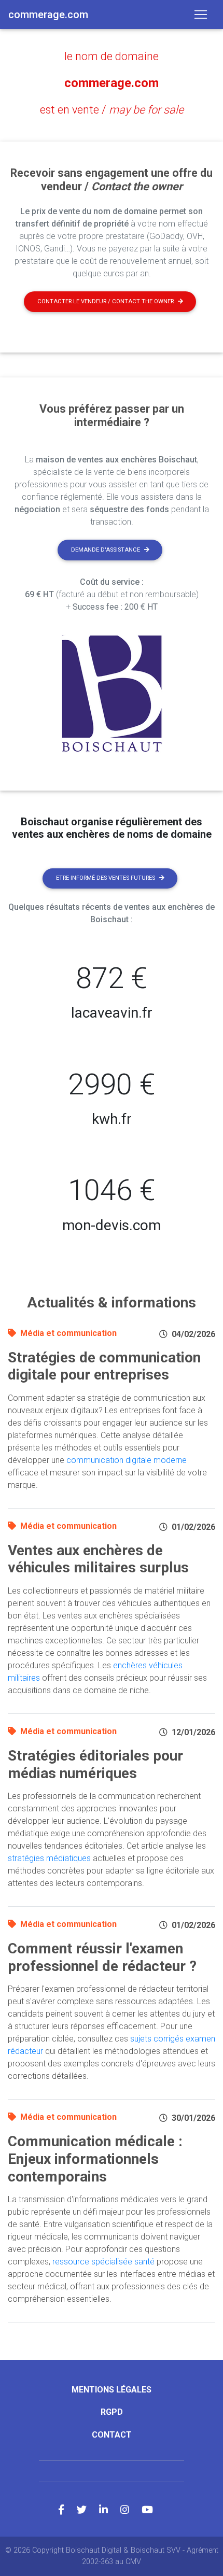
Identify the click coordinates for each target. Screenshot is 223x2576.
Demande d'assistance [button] (106, 550)
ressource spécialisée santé (103, 2262)
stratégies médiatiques (49, 1858)
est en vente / (112, 110)
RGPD (112, 2412)
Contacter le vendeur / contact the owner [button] (106, 301)
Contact (112, 2435)
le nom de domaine (112, 56)
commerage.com (112, 83)
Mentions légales (112, 2390)
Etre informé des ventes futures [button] (106, 878)
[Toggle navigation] (201, 15)
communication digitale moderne (127, 1460)
